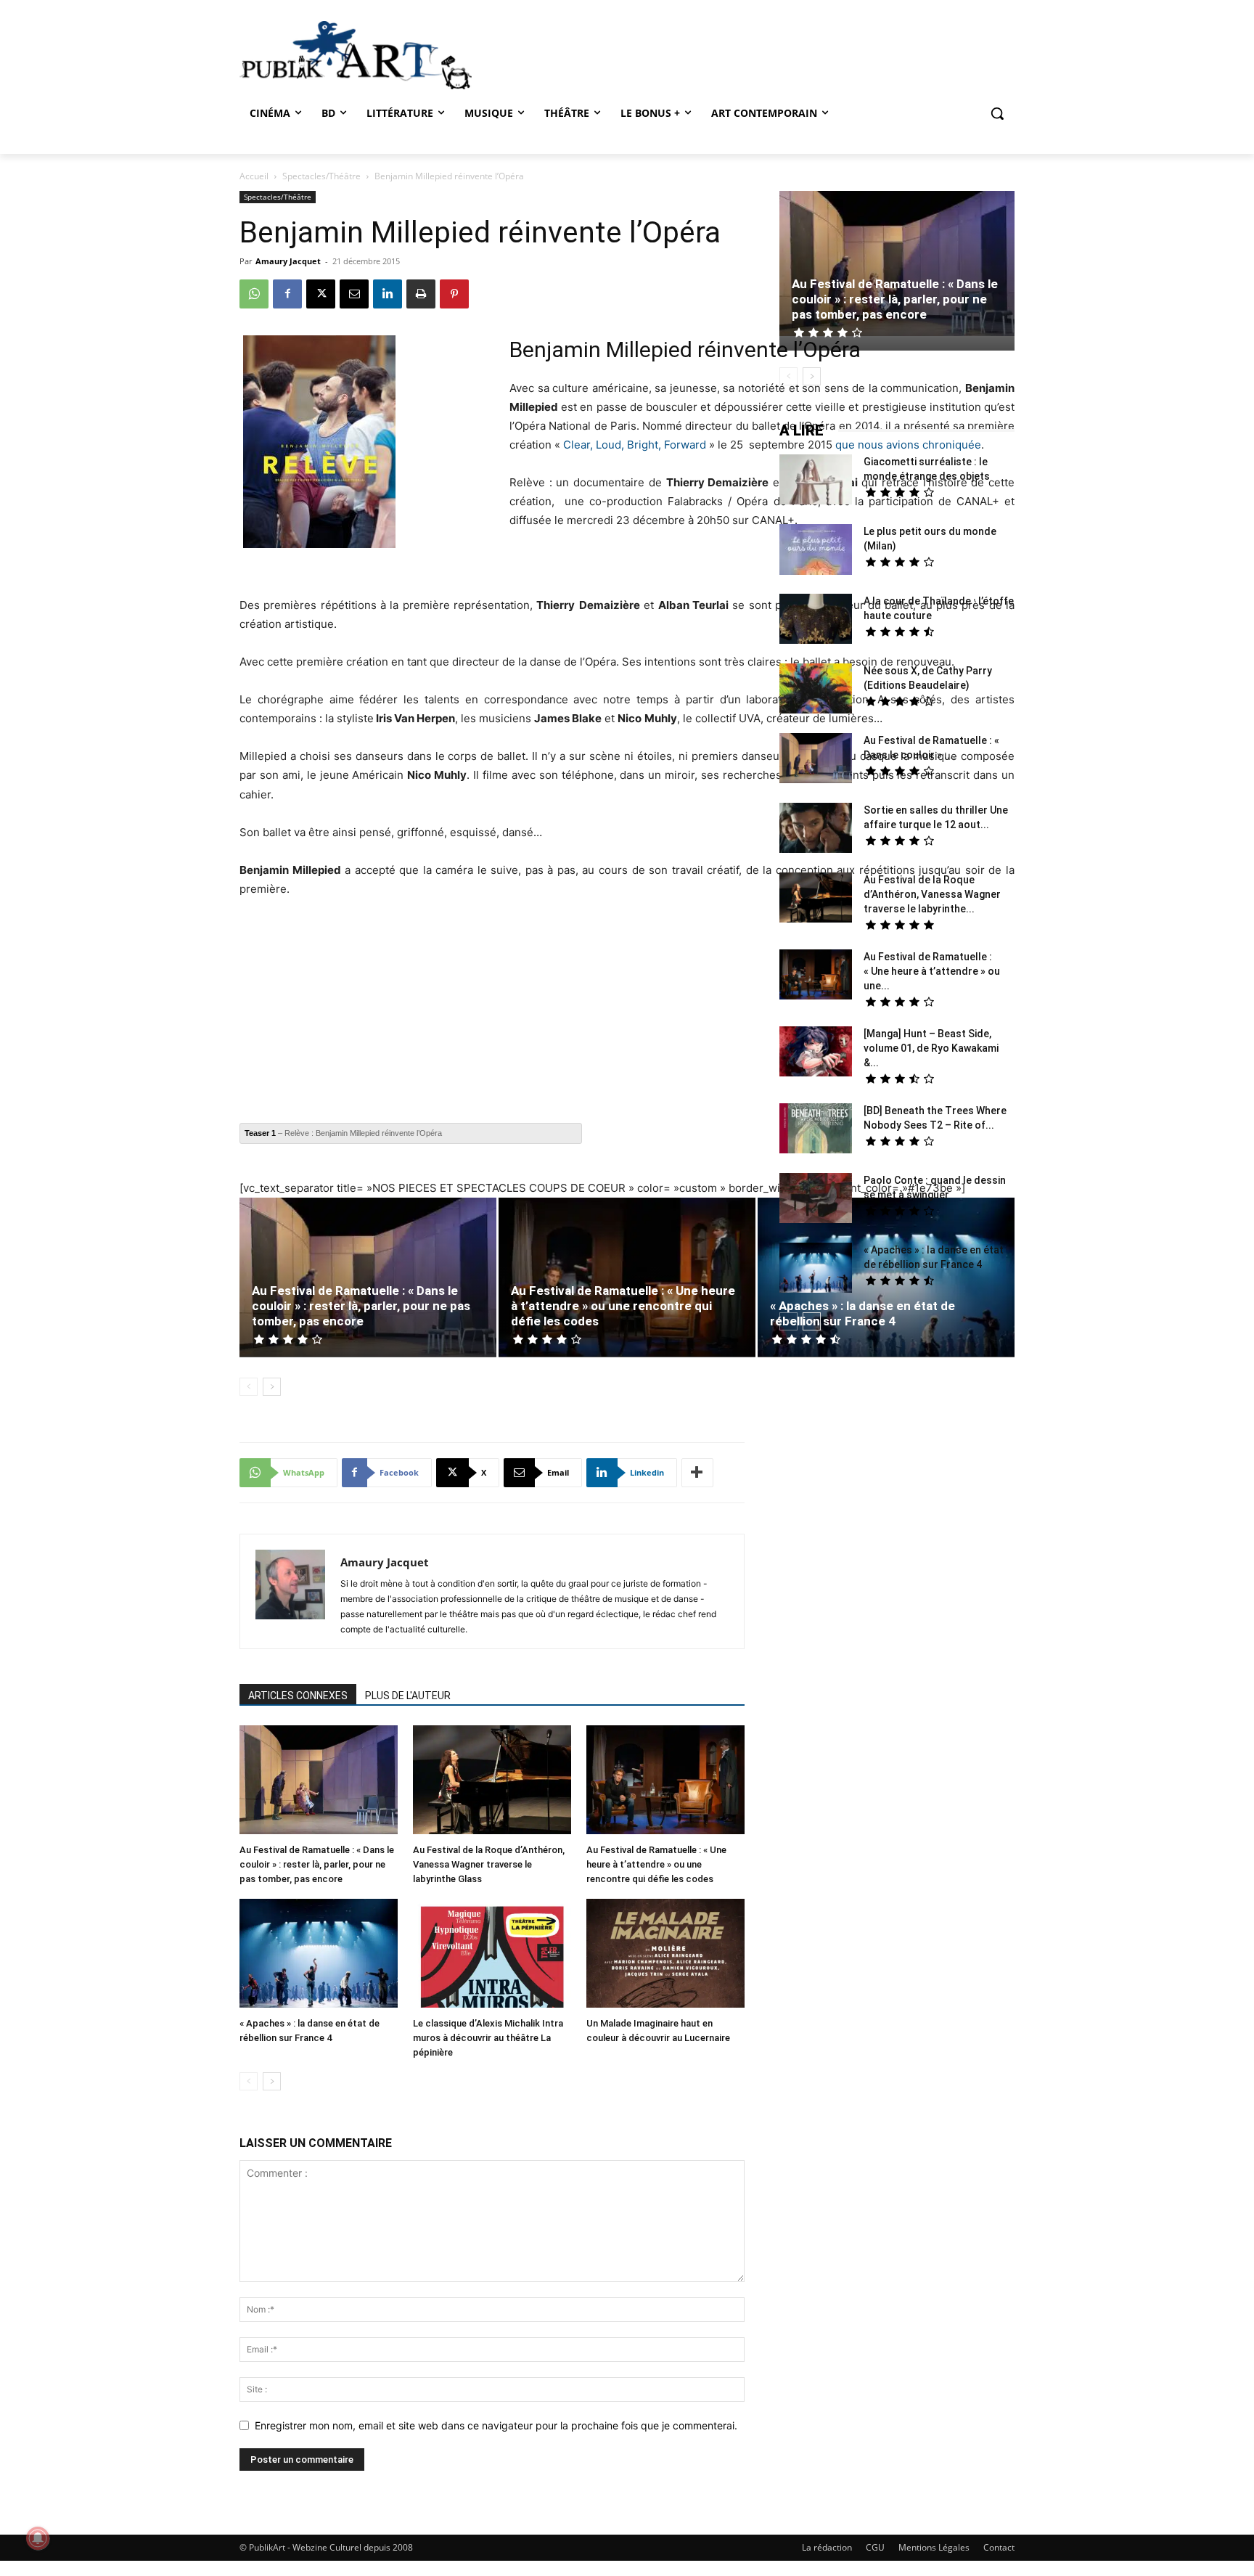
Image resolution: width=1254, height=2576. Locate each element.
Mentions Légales (934, 2547)
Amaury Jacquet (288, 261)
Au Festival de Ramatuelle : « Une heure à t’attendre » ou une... (932, 971)
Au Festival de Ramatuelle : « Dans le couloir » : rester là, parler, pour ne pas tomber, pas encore (361, 1306)
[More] (697, 1473)
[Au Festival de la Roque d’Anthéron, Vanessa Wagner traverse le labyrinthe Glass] (492, 1782)
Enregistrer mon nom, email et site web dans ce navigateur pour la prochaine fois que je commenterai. (496, 2425)
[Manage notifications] (38, 2538)
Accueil (254, 176)
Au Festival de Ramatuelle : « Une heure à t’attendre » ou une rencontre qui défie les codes (623, 1306)
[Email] (354, 294)
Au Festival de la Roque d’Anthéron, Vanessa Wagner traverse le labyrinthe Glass (489, 1864)
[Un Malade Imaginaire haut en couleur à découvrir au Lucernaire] (665, 1955)
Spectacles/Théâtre (321, 176)
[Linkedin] (388, 294)
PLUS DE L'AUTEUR (408, 1696)
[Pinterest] (454, 294)
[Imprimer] (421, 294)
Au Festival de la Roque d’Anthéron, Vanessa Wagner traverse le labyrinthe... (932, 894)
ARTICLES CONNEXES (298, 1696)
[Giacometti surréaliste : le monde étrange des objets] (816, 481)
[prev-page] (249, 1387)
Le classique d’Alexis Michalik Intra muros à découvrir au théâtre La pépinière (488, 2038)
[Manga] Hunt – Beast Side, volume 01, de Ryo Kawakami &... (931, 1048)
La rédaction (827, 2547)
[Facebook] (287, 294)
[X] (321, 294)
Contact (999, 2547)
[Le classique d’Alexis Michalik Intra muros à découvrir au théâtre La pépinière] (492, 1955)
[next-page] (272, 1387)
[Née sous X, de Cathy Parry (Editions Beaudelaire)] (816, 690)
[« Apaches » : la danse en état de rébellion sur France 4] (319, 1955)
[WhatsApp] (254, 294)
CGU (875, 2547)
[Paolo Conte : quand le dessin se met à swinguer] (816, 1200)
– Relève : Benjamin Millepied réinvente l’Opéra (343, 1133)
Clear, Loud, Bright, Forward (635, 445)
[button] (997, 113)
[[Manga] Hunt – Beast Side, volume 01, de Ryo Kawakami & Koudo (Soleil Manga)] (816, 1053)
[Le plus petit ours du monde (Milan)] (816, 551)
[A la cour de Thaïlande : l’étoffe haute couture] (816, 621)
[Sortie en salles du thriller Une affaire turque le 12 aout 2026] (816, 830)
